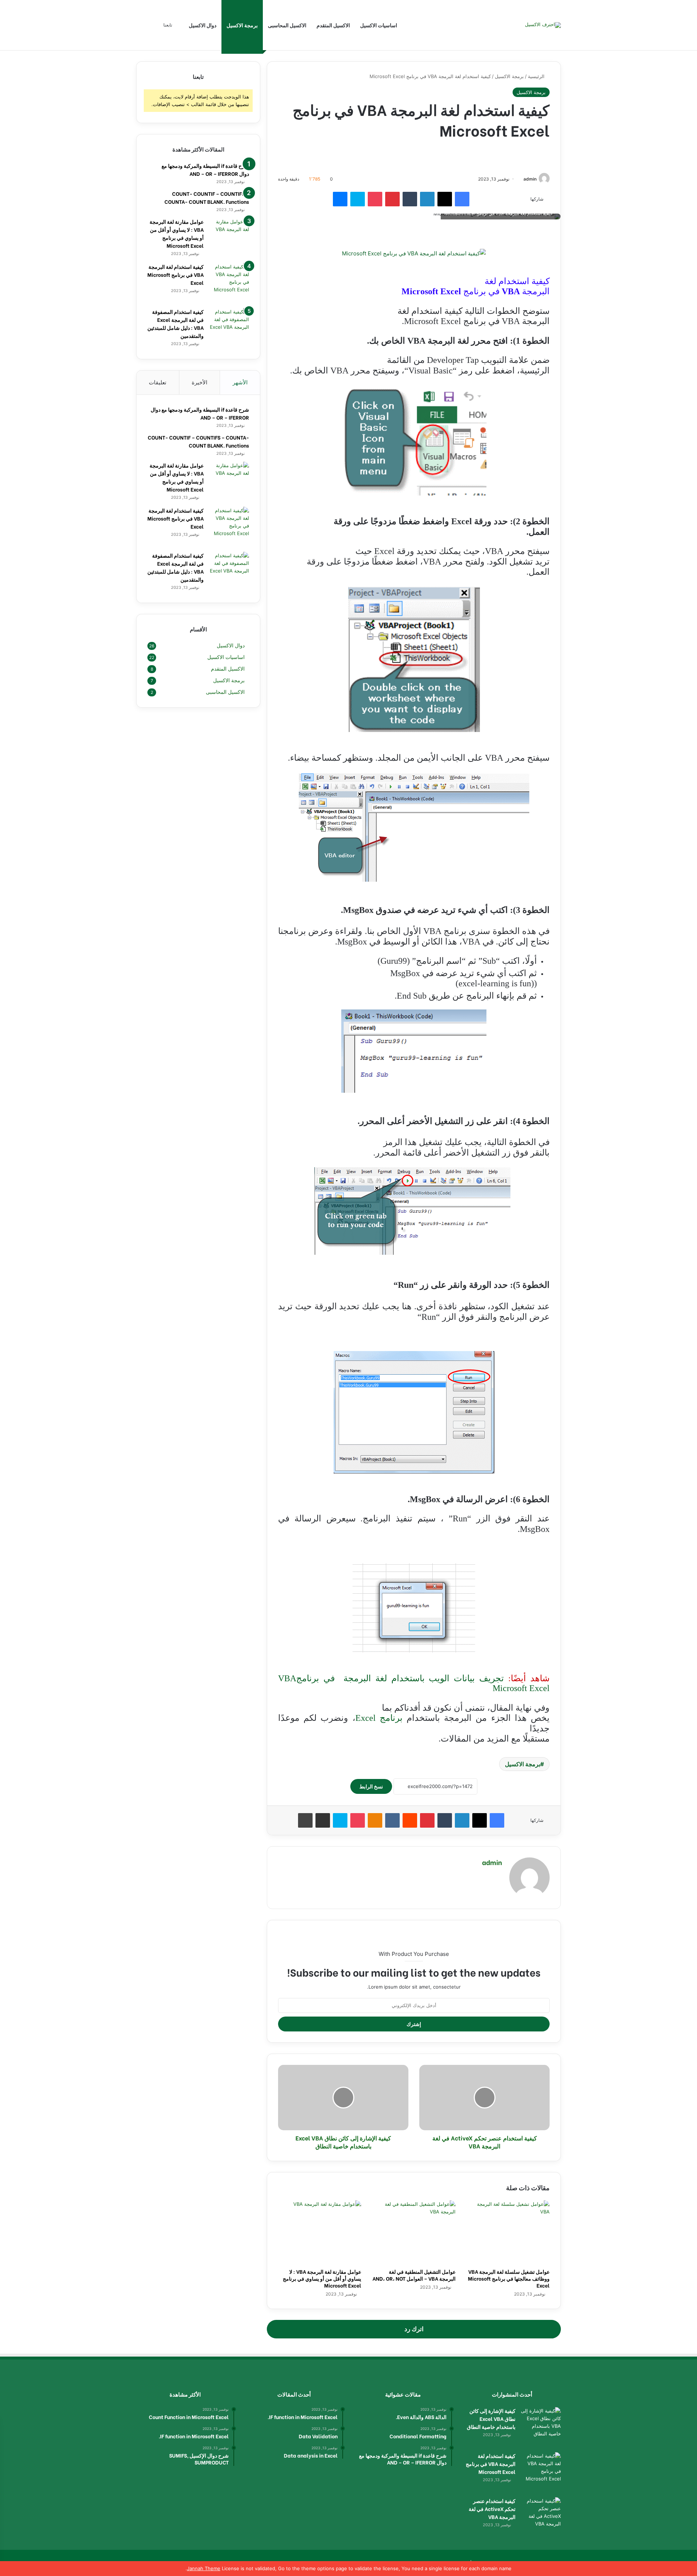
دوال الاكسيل (203, 25)
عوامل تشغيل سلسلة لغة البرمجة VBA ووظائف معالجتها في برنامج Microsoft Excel (509, 2278)
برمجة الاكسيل (242, 25)
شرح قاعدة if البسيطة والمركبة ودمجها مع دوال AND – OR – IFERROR (205, 169)
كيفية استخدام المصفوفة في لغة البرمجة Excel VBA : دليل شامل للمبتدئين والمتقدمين (176, 323)
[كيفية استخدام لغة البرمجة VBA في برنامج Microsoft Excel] (229, 283)
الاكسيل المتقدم (333, 25)
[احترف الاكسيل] (543, 25)
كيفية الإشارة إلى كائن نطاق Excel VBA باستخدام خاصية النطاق (491, 2419)
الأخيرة (199, 382)
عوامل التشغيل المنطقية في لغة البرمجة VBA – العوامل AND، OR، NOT (414, 2275)
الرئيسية (537, 76)
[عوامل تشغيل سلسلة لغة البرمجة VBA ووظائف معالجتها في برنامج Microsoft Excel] (508, 2232)
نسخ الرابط (371, 1786)
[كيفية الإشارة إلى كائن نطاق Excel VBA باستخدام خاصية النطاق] (541, 2427)
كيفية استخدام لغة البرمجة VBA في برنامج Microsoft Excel (176, 274)
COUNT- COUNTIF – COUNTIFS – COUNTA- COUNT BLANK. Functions (207, 197)
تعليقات (158, 382)
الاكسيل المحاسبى (287, 25)
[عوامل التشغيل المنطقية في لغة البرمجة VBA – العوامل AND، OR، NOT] (414, 2232)
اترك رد (414, 2329)
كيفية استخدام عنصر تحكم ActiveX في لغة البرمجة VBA (492, 2509)
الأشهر (240, 382)
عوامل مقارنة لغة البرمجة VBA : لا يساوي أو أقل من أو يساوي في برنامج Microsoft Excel (322, 2278)
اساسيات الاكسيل (379, 25)
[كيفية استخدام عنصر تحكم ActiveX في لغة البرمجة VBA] (541, 2517)
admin (530, 179)
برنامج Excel (379, 1718)
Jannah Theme (204, 2568)
